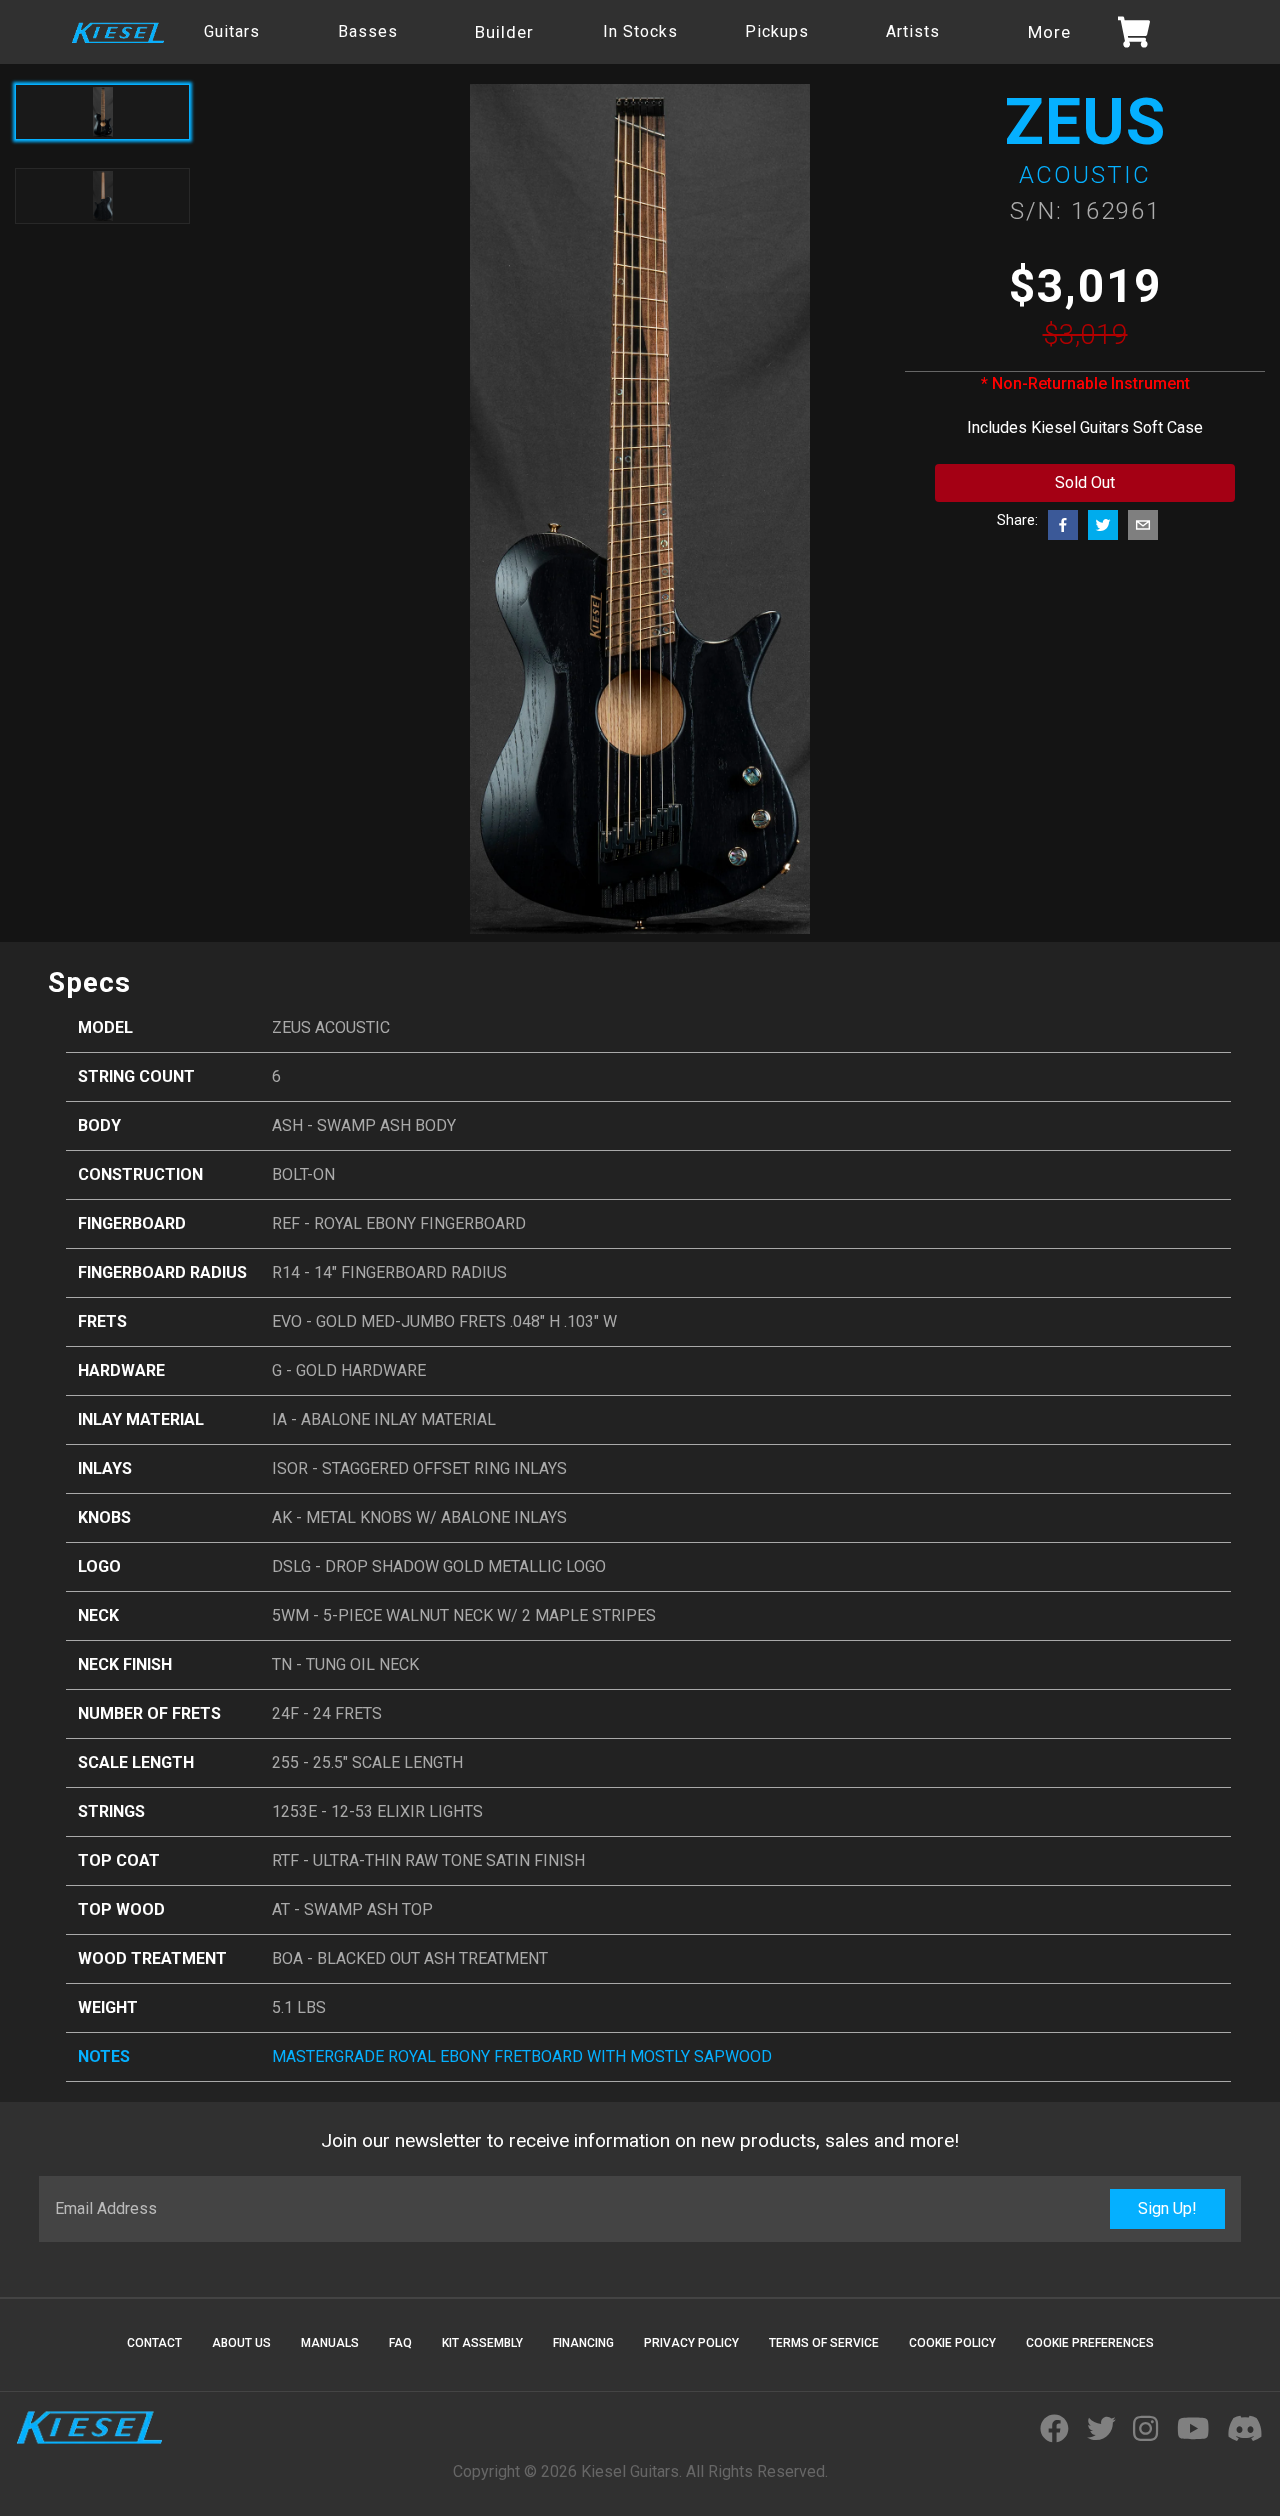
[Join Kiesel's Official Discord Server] (1245, 2430)
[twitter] (1103, 525)
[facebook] (1063, 525)
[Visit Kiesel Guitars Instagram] (1145, 2430)
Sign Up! (1167, 2208)
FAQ (400, 2343)
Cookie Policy (952, 2343)
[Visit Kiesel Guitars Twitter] (1101, 2430)
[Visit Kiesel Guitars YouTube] (1193, 2430)
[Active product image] (102, 112)
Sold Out (1085, 482)
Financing (583, 2343)
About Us (241, 2343)
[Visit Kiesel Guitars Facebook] (1054, 2430)
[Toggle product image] (102, 196)
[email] (1143, 525)
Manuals (330, 2343)
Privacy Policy (691, 2343)
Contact (154, 2343)
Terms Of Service (824, 2343)
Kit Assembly (482, 2343)
